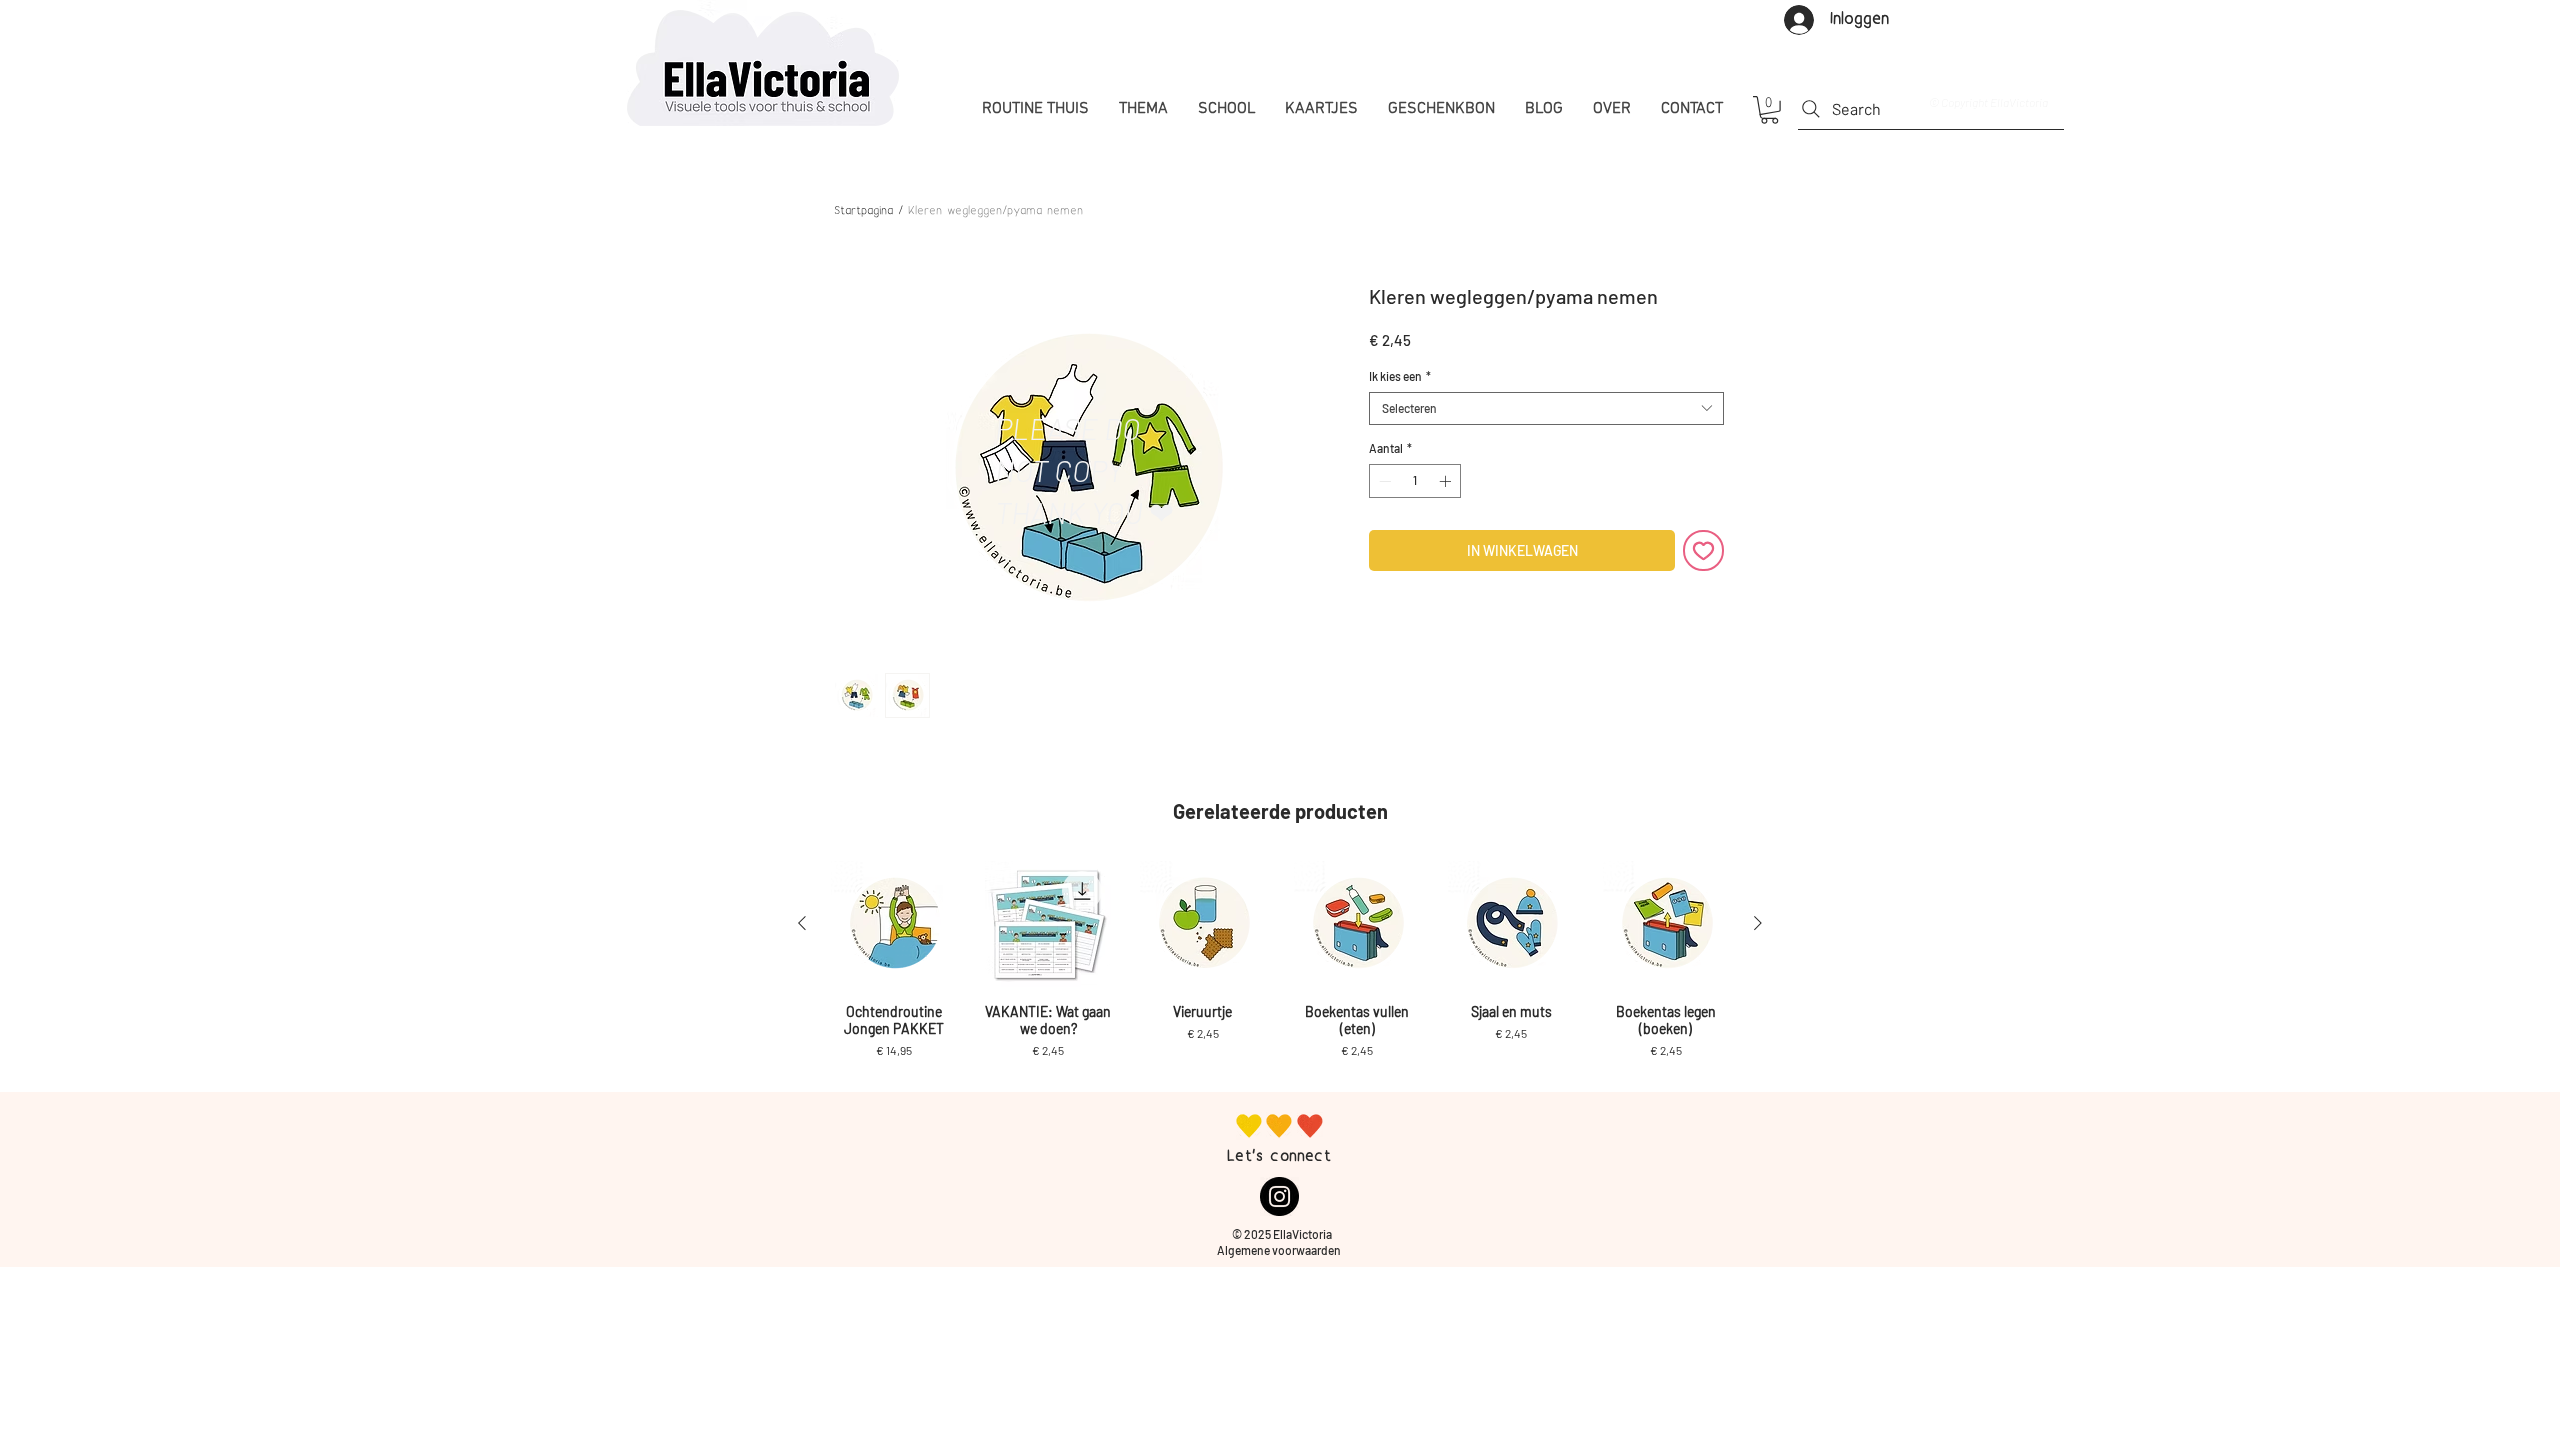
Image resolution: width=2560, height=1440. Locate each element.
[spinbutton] (1415, 481)
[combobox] (1546, 408)
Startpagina (863, 211)
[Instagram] (1279, 1196)
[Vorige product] (802, 923)
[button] (1769, 110)
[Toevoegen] (1703, 550)
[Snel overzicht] (894, 924)
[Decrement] (1383, 481)
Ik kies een (1400, 376)
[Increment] (1447, 481)
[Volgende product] (1758, 923)
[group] (1280, 968)
